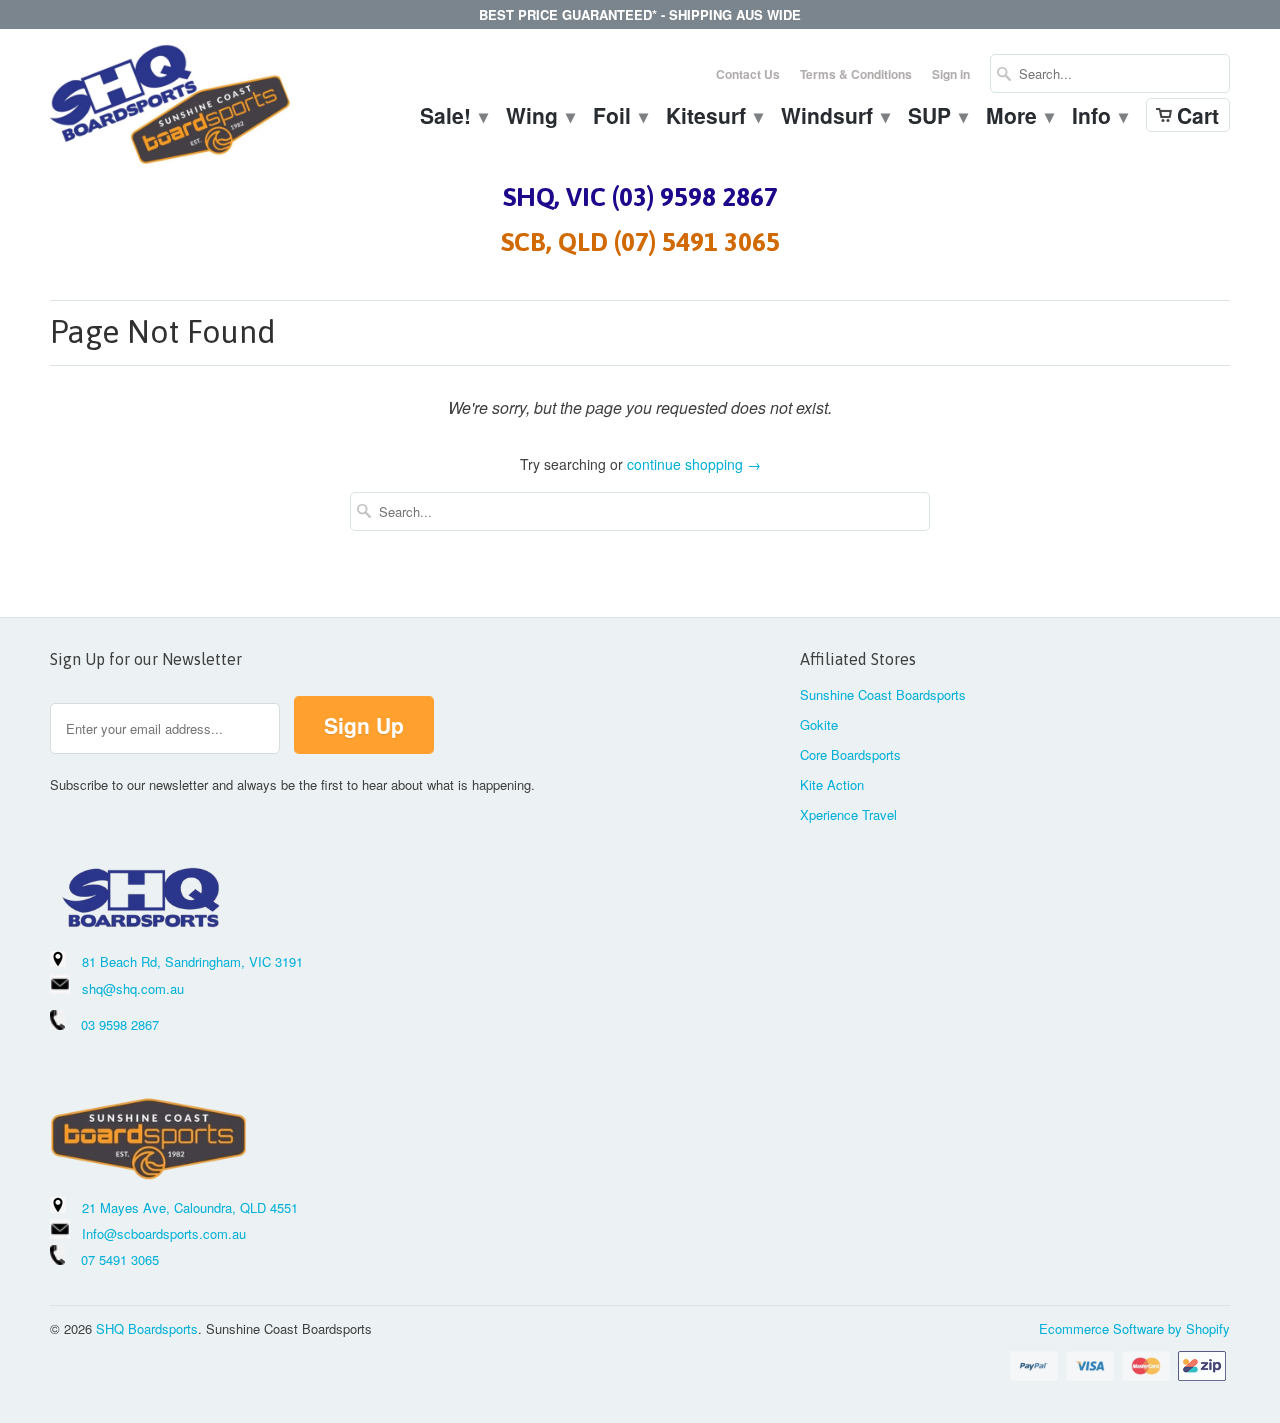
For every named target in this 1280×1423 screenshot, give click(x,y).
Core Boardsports (850, 754)
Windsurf (834, 118)
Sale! (453, 118)
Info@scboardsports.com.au (164, 1233)
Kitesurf (713, 118)
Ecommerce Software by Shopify (1134, 1328)
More (1019, 118)
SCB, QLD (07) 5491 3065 (640, 242)
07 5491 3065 (112, 1259)
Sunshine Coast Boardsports (883, 694)
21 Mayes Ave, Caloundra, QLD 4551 (190, 1207)
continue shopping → (694, 464)
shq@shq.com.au (133, 988)
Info (1099, 118)
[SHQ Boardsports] (170, 109)
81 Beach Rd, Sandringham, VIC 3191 (192, 961)
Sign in (951, 74)
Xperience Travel (848, 814)
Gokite (819, 724)
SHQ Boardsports (147, 1328)
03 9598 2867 (120, 1024)
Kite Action (832, 784)
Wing (539, 118)
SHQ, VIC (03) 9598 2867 (640, 197)
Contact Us (748, 74)
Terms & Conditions (856, 74)
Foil (619, 118)
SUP (937, 118)
